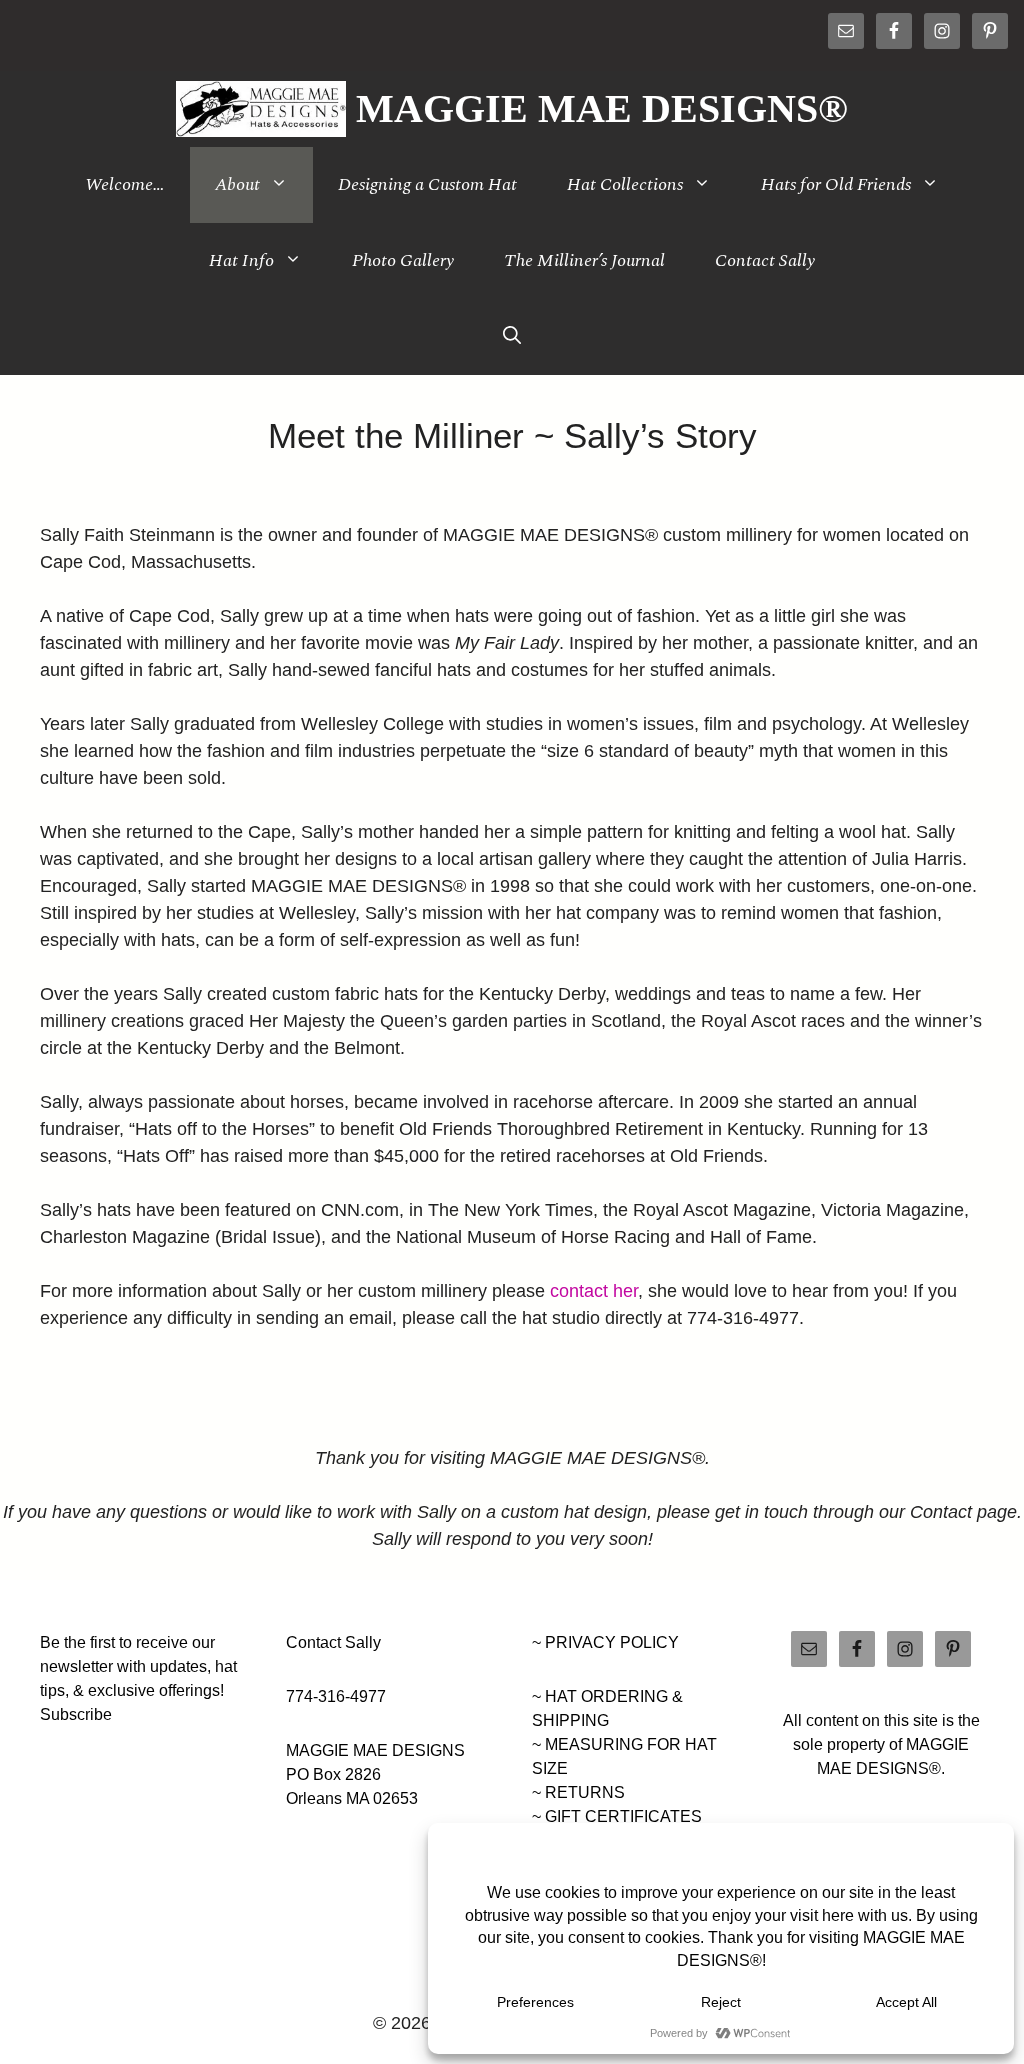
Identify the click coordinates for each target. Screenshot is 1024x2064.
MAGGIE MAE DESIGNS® (602, 108)
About (237, 184)
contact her (594, 1291)
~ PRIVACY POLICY (605, 1642)
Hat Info (241, 260)
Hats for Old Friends (836, 184)
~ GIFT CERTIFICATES (617, 1816)
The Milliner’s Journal (584, 260)
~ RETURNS (578, 1792)
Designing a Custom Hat (427, 184)
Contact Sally (765, 260)
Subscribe (76, 1714)
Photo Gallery (403, 260)
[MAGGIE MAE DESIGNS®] (261, 109)
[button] (512, 337)
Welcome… (125, 184)
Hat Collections (625, 184)
